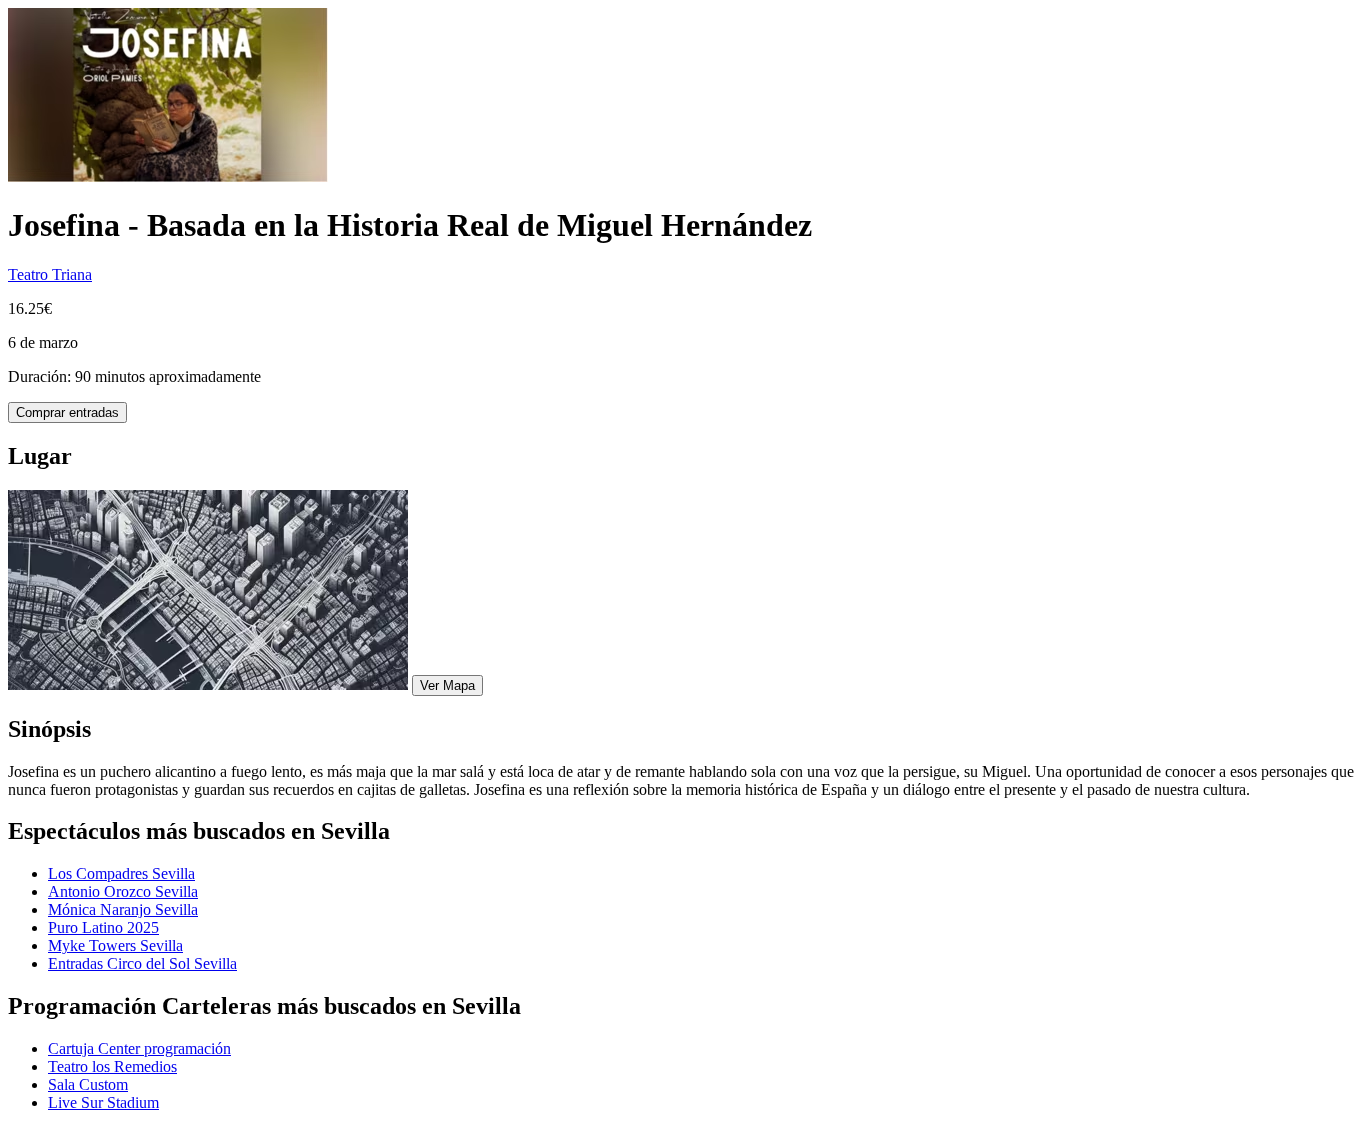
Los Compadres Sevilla (121, 873)
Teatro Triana (50, 274)
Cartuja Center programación (139, 1048)
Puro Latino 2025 (103, 927)
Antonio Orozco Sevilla (123, 891)
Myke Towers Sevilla (115, 945)
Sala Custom (88, 1084)
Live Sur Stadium (103, 1102)
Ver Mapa (447, 685)
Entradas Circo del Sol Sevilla (142, 963)
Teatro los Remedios (112, 1066)
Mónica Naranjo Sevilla (123, 909)
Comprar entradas (67, 412)
